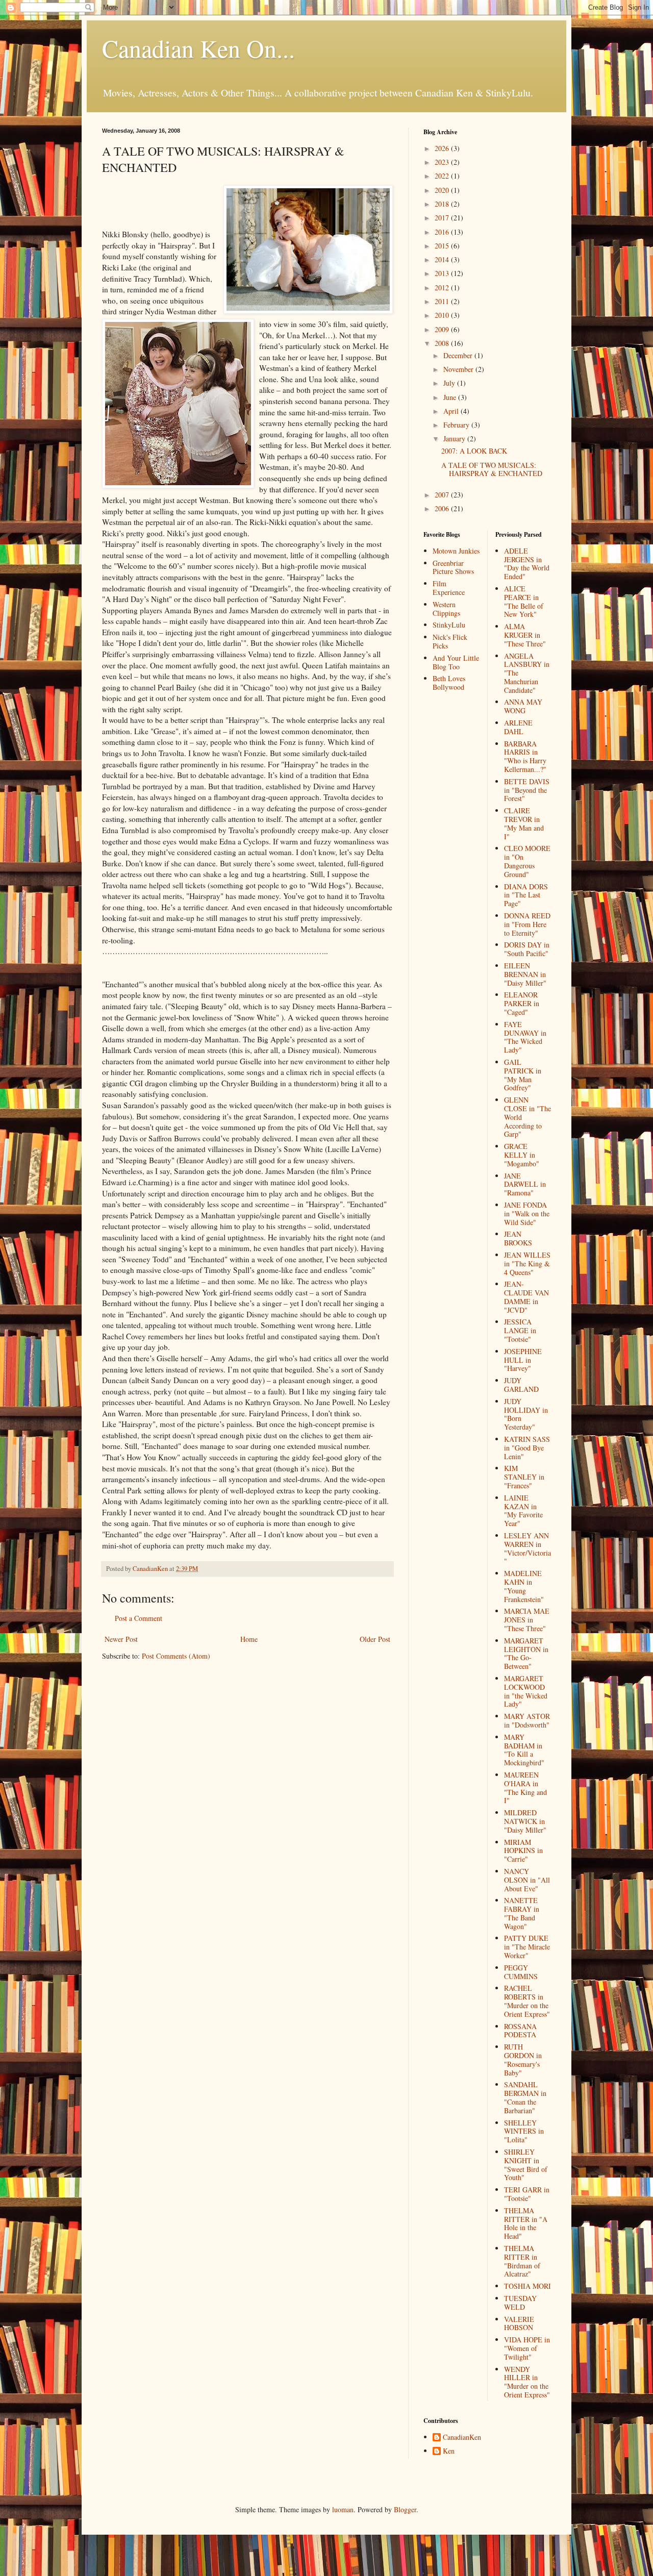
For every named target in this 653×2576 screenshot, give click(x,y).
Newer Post (121, 1639)
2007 (443, 495)
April (452, 411)
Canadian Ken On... (198, 48)
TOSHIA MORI (528, 2286)
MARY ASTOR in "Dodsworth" (527, 1720)
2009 (443, 329)
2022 (443, 176)
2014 (443, 259)
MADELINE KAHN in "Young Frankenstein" (524, 1586)
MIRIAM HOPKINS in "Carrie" (523, 1851)
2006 (443, 508)
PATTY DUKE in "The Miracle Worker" (527, 1947)
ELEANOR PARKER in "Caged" (522, 1003)
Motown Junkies (456, 551)
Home (249, 1639)
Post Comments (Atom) (176, 1656)
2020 (443, 190)
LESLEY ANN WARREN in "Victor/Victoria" (528, 1548)
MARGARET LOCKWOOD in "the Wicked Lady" (526, 1691)
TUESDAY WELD (520, 2303)
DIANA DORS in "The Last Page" (526, 895)
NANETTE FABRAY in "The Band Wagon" (522, 1913)
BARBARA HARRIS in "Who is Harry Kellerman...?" (525, 756)
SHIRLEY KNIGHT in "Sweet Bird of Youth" (526, 2165)
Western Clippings (446, 609)
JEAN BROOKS (518, 1238)
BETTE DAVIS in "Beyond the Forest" (527, 790)
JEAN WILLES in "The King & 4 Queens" (527, 1264)
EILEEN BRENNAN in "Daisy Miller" (525, 974)
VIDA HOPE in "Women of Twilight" (527, 2348)
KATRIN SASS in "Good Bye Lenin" (527, 1448)
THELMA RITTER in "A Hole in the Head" (526, 2223)
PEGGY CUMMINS (521, 1972)
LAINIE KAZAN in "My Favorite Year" (523, 1510)
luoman (343, 2509)
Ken (449, 2451)
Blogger (405, 2509)
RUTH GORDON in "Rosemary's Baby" (523, 2059)
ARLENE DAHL (518, 727)
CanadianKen (462, 2437)
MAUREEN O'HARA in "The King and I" (525, 1787)
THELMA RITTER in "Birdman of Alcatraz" (522, 2261)
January (455, 439)
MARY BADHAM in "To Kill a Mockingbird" (524, 1750)
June (451, 397)
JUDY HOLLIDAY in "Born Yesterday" (526, 1414)
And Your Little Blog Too (456, 662)
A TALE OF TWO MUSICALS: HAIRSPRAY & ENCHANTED (492, 469)
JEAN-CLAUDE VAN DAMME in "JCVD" (526, 1297)
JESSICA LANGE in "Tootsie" (520, 1330)
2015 (443, 246)
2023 (443, 162)
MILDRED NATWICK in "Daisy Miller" (525, 1821)
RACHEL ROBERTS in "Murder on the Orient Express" (527, 2001)
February (457, 425)
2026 (443, 148)
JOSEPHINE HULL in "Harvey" (523, 1360)
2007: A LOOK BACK (474, 451)
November (459, 369)
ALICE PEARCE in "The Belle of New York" (524, 601)
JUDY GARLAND (521, 1385)
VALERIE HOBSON (519, 2323)
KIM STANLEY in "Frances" (524, 1477)
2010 (443, 315)
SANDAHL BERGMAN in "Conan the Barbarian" (525, 2097)
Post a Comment (139, 1618)
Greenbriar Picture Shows (453, 567)
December (459, 355)
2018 (443, 204)
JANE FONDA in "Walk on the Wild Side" (527, 1214)
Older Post (375, 1639)
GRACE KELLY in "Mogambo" (522, 1155)
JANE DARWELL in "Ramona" (525, 1184)
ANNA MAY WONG (523, 706)
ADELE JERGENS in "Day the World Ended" (527, 564)
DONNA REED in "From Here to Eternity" (527, 924)
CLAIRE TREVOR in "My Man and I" (524, 823)
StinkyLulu (449, 625)
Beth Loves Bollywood (449, 683)
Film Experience (449, 588)
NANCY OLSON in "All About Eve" (527, 1880)
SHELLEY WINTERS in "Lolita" (524, 2131)
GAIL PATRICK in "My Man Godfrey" (523, 1075)
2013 (443, 273)
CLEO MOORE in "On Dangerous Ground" (527, 861)
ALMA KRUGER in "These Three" (525, 635)
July (450, 383)
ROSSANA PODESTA (520, 2031)
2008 (443, 343)
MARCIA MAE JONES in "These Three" (527, 1620)
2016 (443, 232)
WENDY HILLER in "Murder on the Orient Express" (527, 2382)
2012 (443, 287)
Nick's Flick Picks (450, 641)
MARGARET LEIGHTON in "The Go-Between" (526, 1653)
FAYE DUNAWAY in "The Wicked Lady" (525, 1037)
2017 (443, 218)
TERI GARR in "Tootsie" (527, 2194)
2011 (443, 301)
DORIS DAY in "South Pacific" (527, 949)
